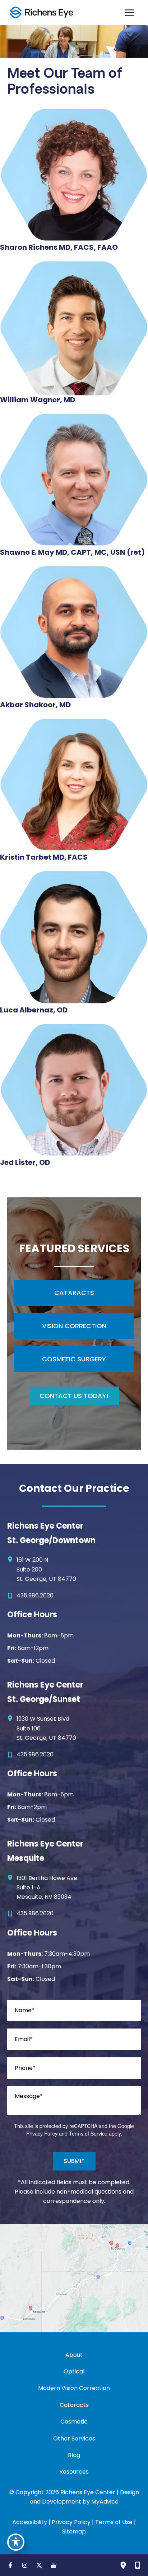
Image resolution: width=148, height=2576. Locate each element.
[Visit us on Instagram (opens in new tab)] (25, 2565)
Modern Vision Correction (74, 2388)
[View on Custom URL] (74, 2278)
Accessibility (30, 2522)
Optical (74, 2371)
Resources (74, 2472)
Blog (74, 2455)
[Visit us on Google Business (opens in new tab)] (54, 2565)
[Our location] (123, 2565)
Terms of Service (88, 2133)
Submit (74, 2161)
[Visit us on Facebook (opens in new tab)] (10, 2565)
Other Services (74, 2438)
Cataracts (74, 2405)
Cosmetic (74, 2422)
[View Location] (12, 1559)
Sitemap (74, 2531)
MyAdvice (105, 2502)
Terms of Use (114, 2522)
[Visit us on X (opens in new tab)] (39, 2565)
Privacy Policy (42, 2133)
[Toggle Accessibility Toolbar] (16, 2542)
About (74, 2355)
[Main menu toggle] (129, 13)
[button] (74, 1293)
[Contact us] (138, 2565)
